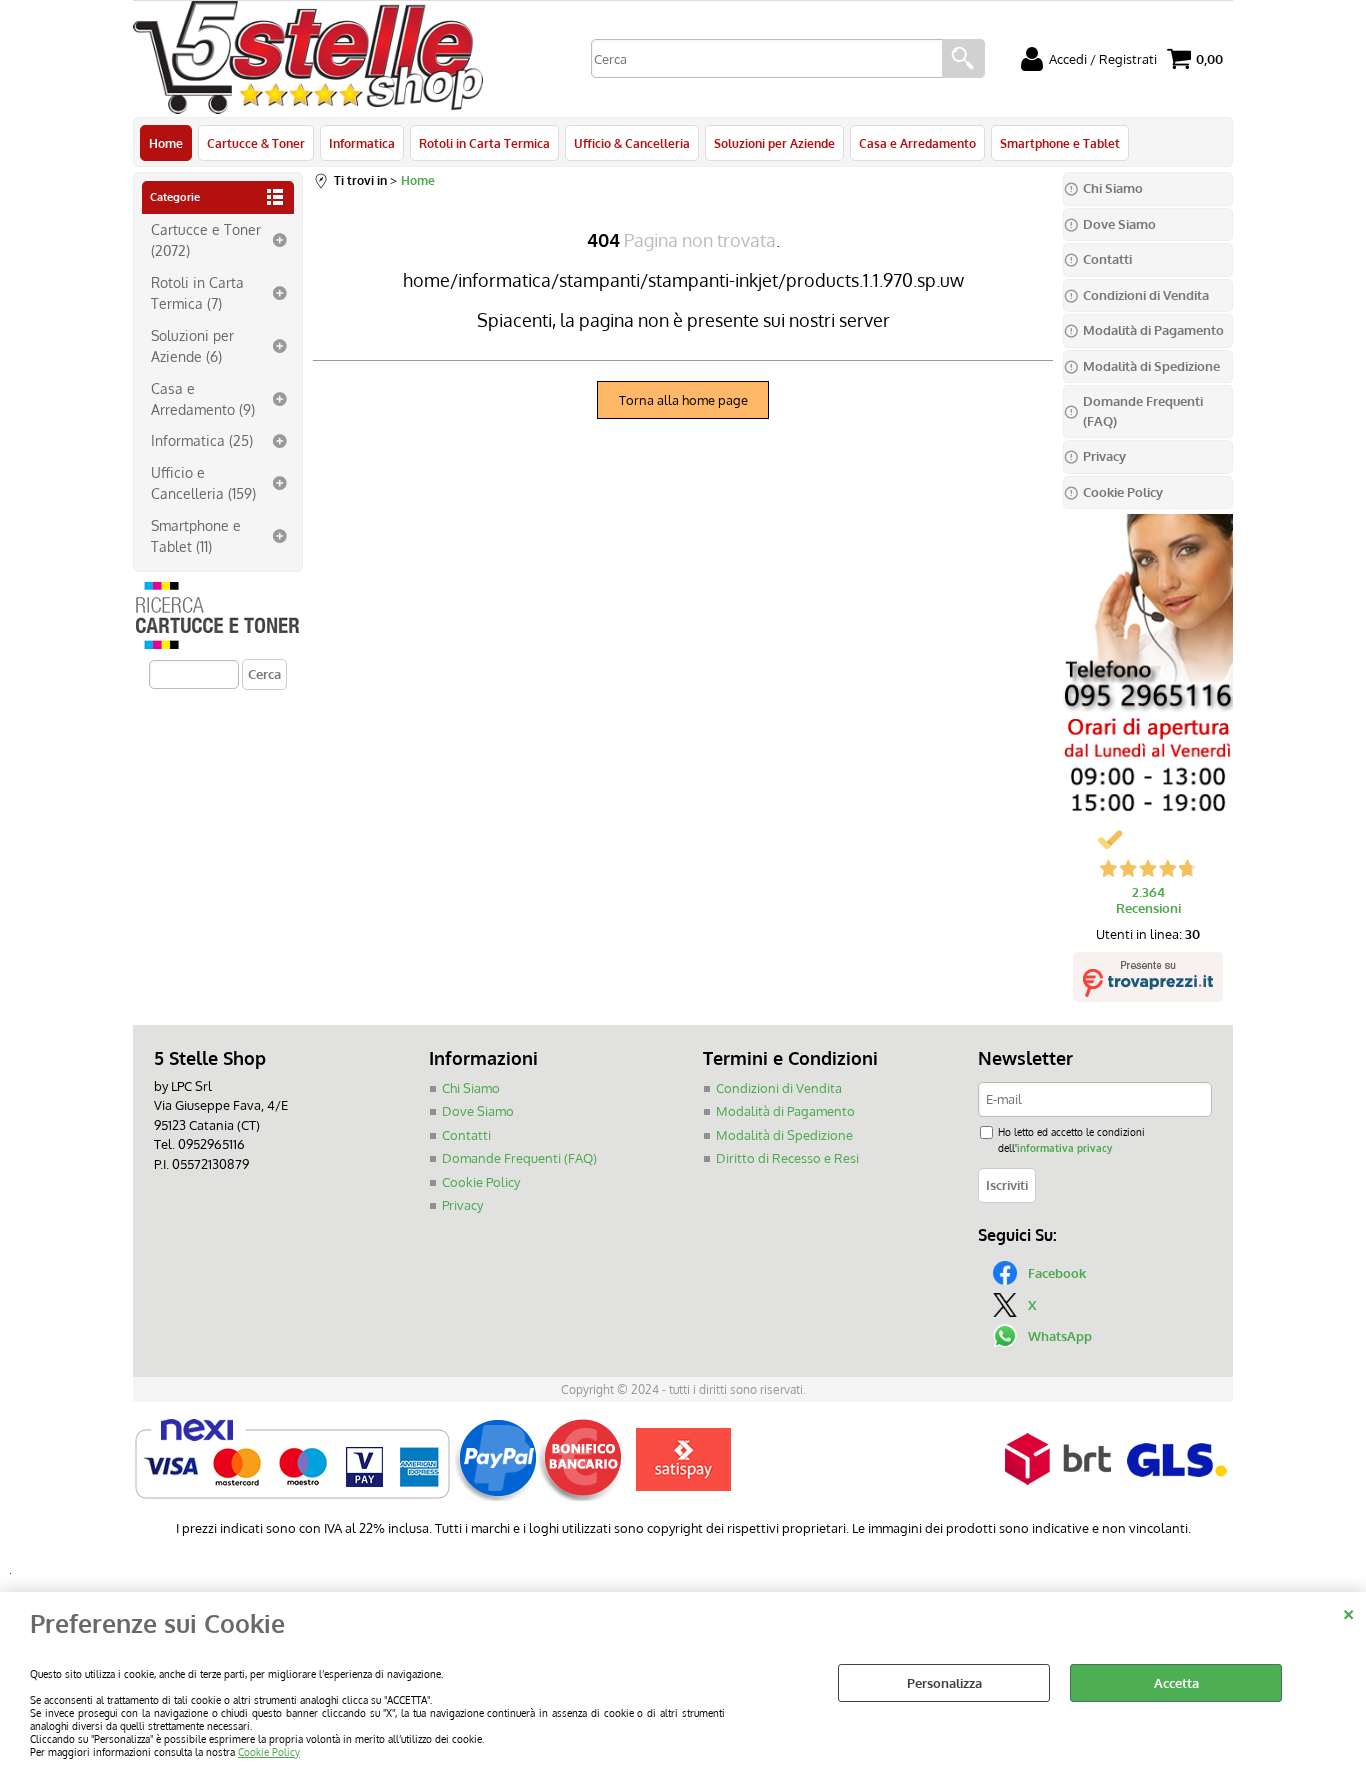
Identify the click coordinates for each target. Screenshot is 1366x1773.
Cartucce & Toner (256, 143)
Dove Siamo (478, 1111)
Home (166, 143)
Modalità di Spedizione (784, 1135)
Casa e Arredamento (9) (203, 398)
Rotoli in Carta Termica (484, 143)
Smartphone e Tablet (1060, 143)
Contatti (466, 1135)
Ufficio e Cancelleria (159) (203, 482)
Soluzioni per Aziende (774, 143)
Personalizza (944, 1683)
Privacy (462, 1205)
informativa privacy (1064, 1147)
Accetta (1176, 1683)
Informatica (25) (202, 440)
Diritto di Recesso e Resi (787, 1158)
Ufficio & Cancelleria (632, 143)
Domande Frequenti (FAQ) (519, 1158)
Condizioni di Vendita (779, 1088)
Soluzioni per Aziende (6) (192, 345)
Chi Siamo (471, 1088)
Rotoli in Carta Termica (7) (197, 292)
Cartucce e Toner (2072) (206, 239)
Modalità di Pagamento (785, 1111)
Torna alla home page (683, 400)
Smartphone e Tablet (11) (196, 535)
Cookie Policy (269, 1751)
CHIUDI (1348, 1612)
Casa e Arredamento (917, 143)
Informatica (362, 143)
